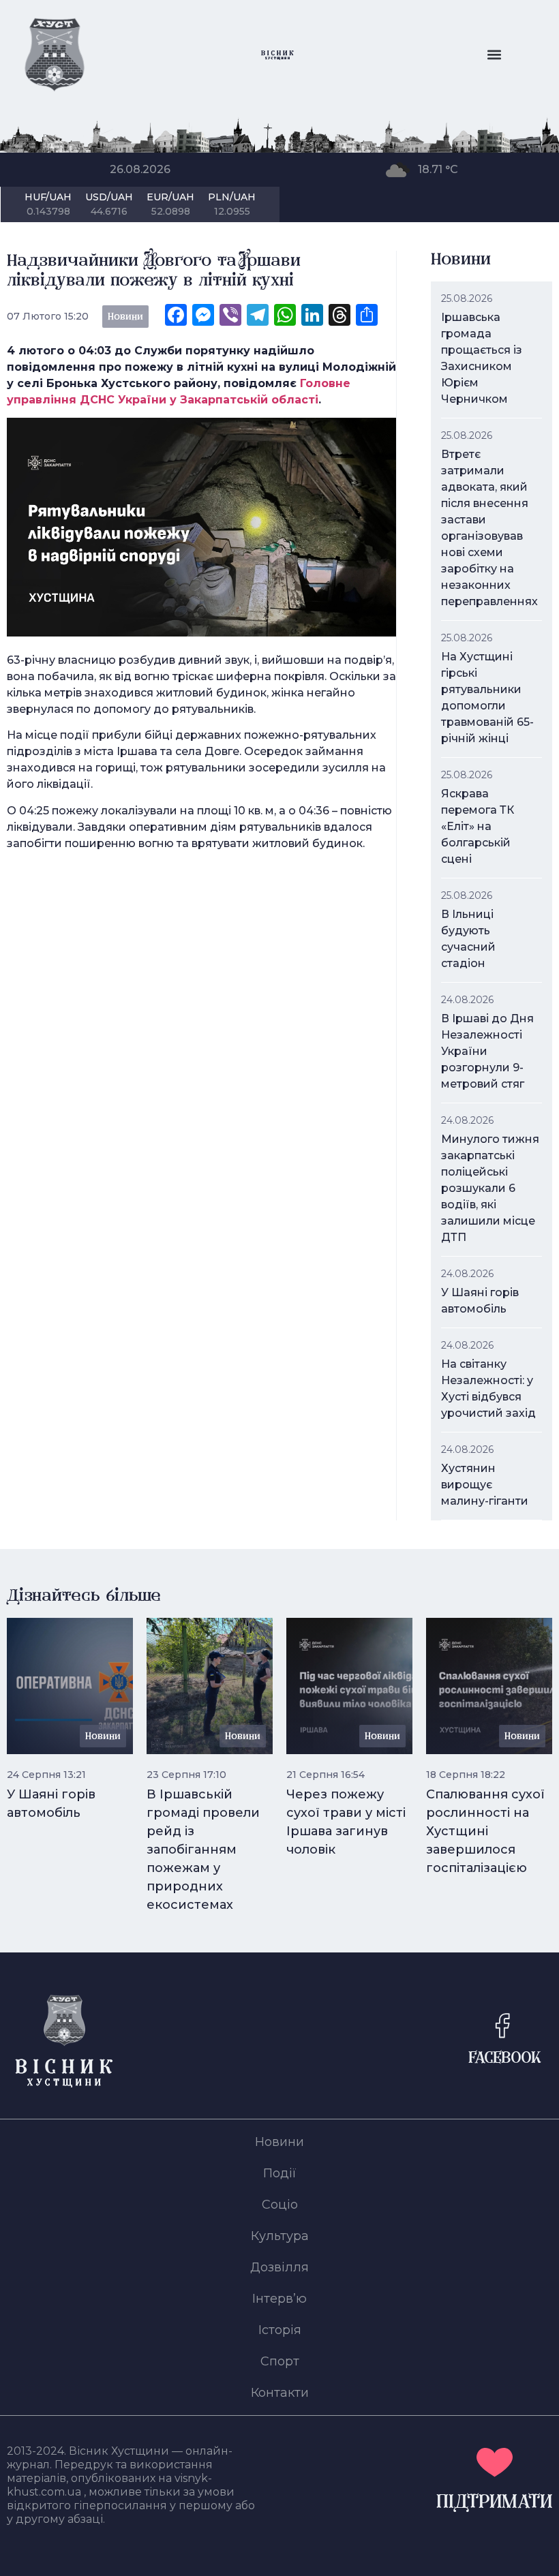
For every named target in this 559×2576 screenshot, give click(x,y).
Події (280, 2173)
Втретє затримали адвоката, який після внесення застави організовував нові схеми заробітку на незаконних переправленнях (489, 528)
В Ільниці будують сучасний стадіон (468, 939)
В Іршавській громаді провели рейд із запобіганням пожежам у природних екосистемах (203, 1850)
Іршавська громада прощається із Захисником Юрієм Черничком (482, 358)
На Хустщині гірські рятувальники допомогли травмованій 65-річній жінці (487, 697)
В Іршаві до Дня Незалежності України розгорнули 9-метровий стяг (487, 1051)
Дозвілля (279, 2267)
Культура (280, 2236)
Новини (279, 2142)
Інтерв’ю (279, 2299)
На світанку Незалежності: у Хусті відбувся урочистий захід (488, 1389)
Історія (280, 2330)
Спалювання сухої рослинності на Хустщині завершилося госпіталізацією (485, 1831)
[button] (494, 55)
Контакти (280, 2393)
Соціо (280, 2205)
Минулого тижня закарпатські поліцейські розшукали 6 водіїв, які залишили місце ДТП (490, 1188)
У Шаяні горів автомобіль (480, 1301)
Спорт (280, 2361)
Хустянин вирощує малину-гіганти (485, 1485)
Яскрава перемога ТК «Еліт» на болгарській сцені (478, 826)
